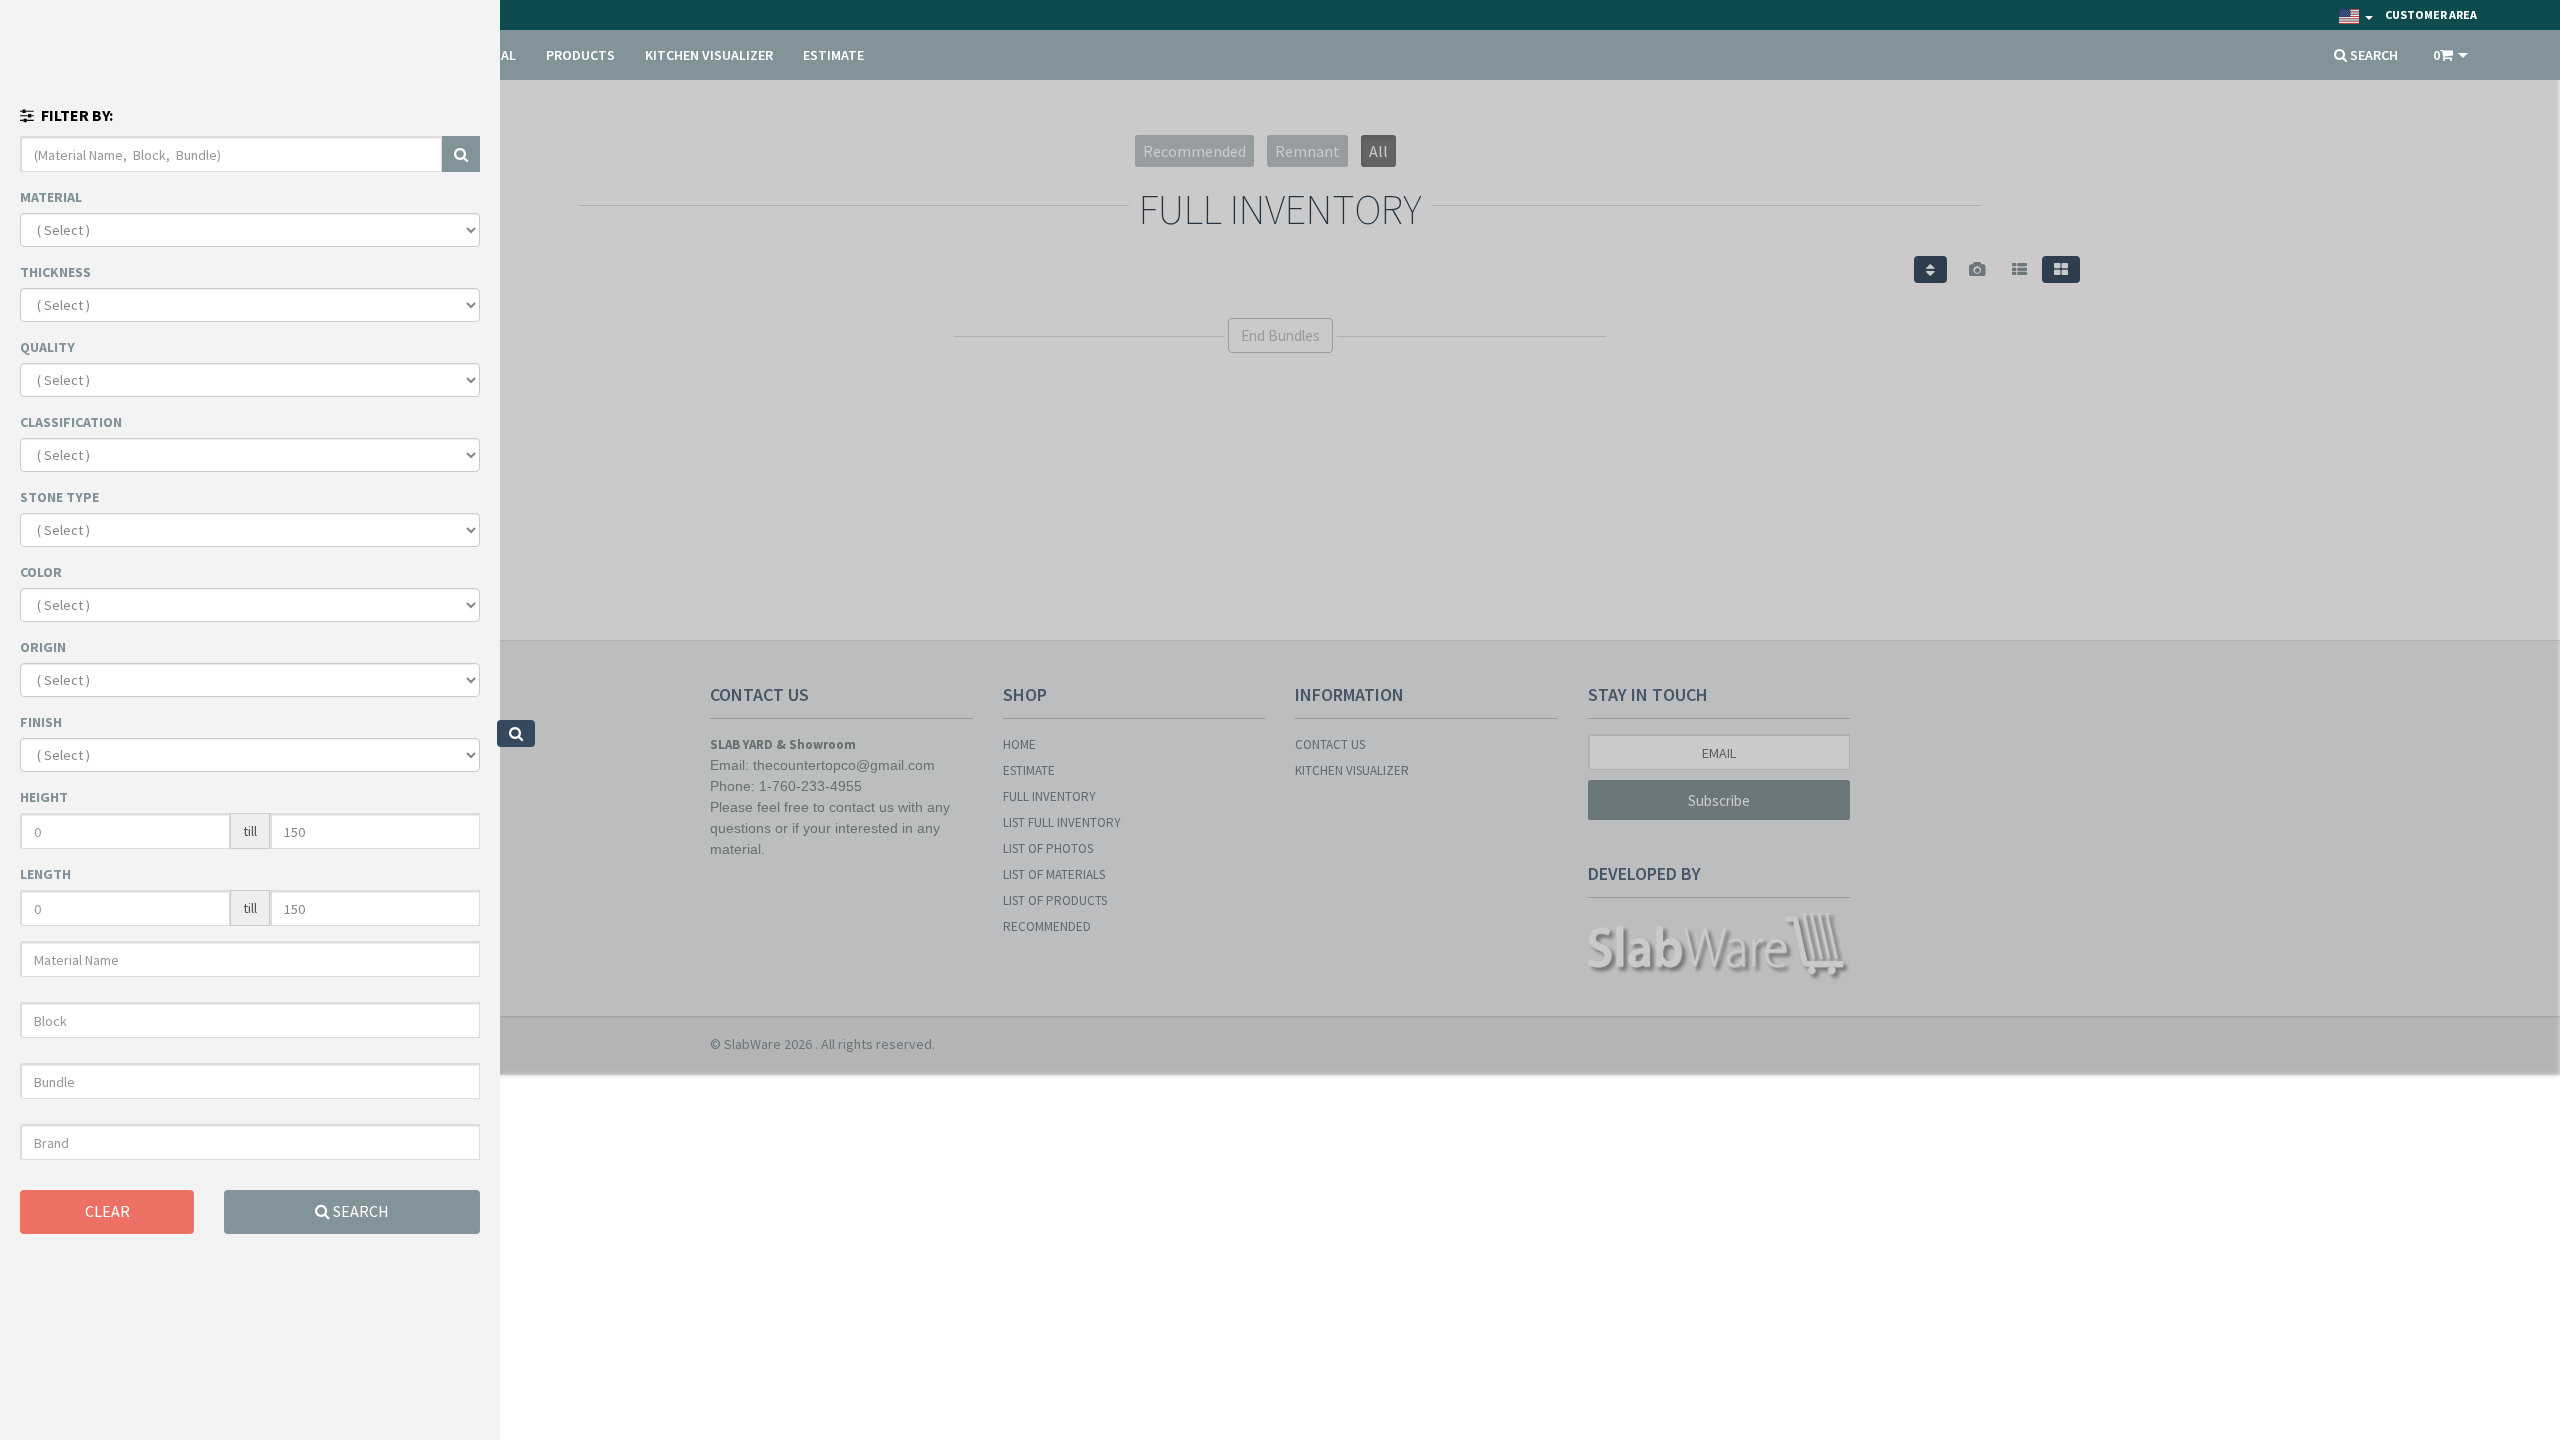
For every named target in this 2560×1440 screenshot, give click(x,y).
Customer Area (2431, 14)
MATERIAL (51, 197)
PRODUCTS (580, 55)
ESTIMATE (833, 55)
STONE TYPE (59, 497)
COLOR (41, 572)
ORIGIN (43, 647)
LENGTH (45, 874)
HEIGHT (44, 797)
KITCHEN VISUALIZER (709, 55)
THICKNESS (55, 272)
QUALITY (47, 347)
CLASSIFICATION (71, 422)
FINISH (41, 722)
